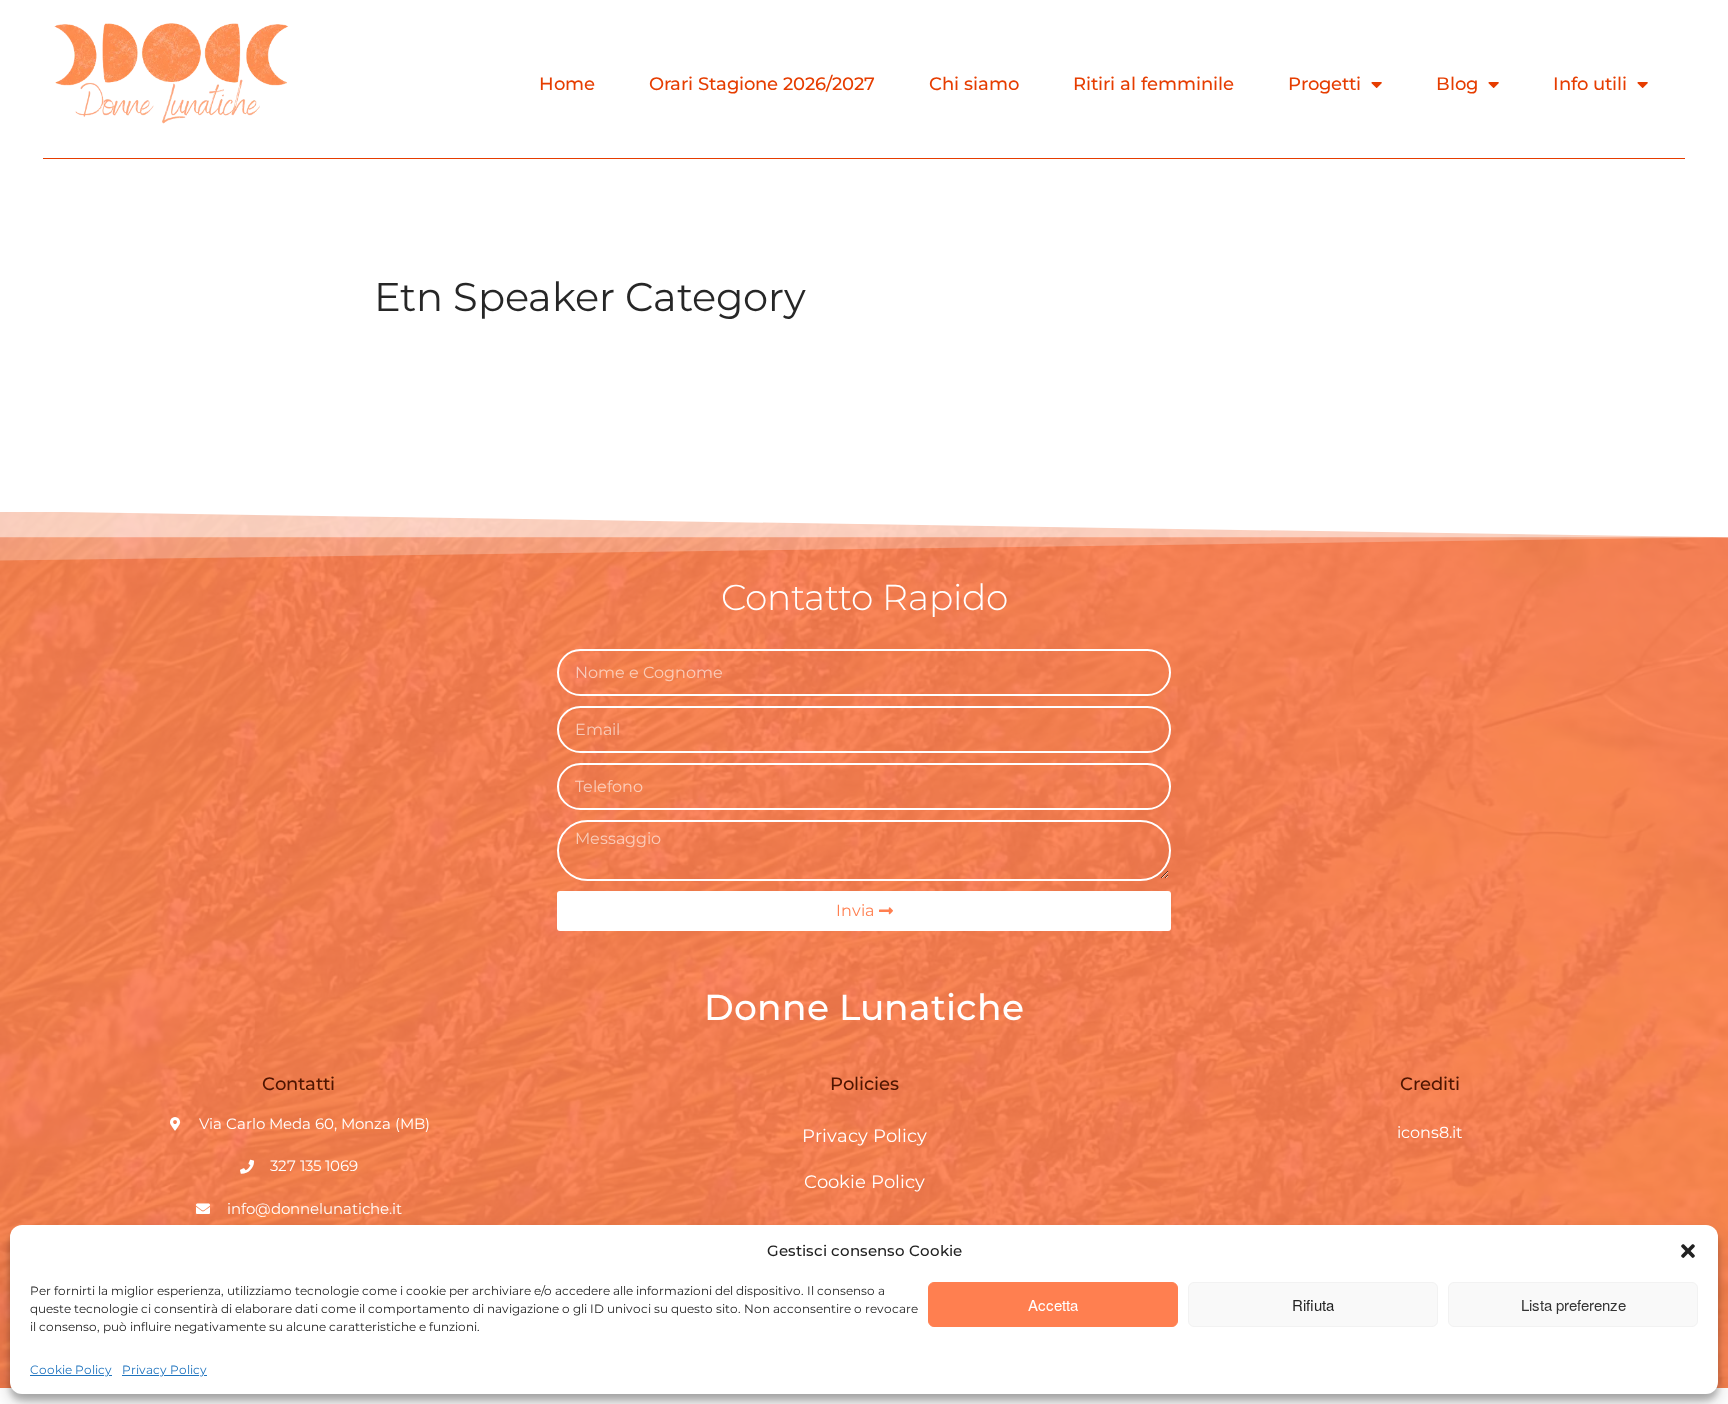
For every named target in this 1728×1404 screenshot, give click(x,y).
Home (567, 84)
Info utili (1590, 84)
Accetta (1053, 1304)
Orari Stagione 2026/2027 (762, 84)
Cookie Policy (71, 1369)
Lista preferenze (1573, 1304)
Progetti (1324, 84)
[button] (1688, 1251)
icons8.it (1430, 1132)
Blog (1457, 84)
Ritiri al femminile (1153, 84)
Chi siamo (974, 84)
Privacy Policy (164, 1369)
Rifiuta (1313, 1304)
